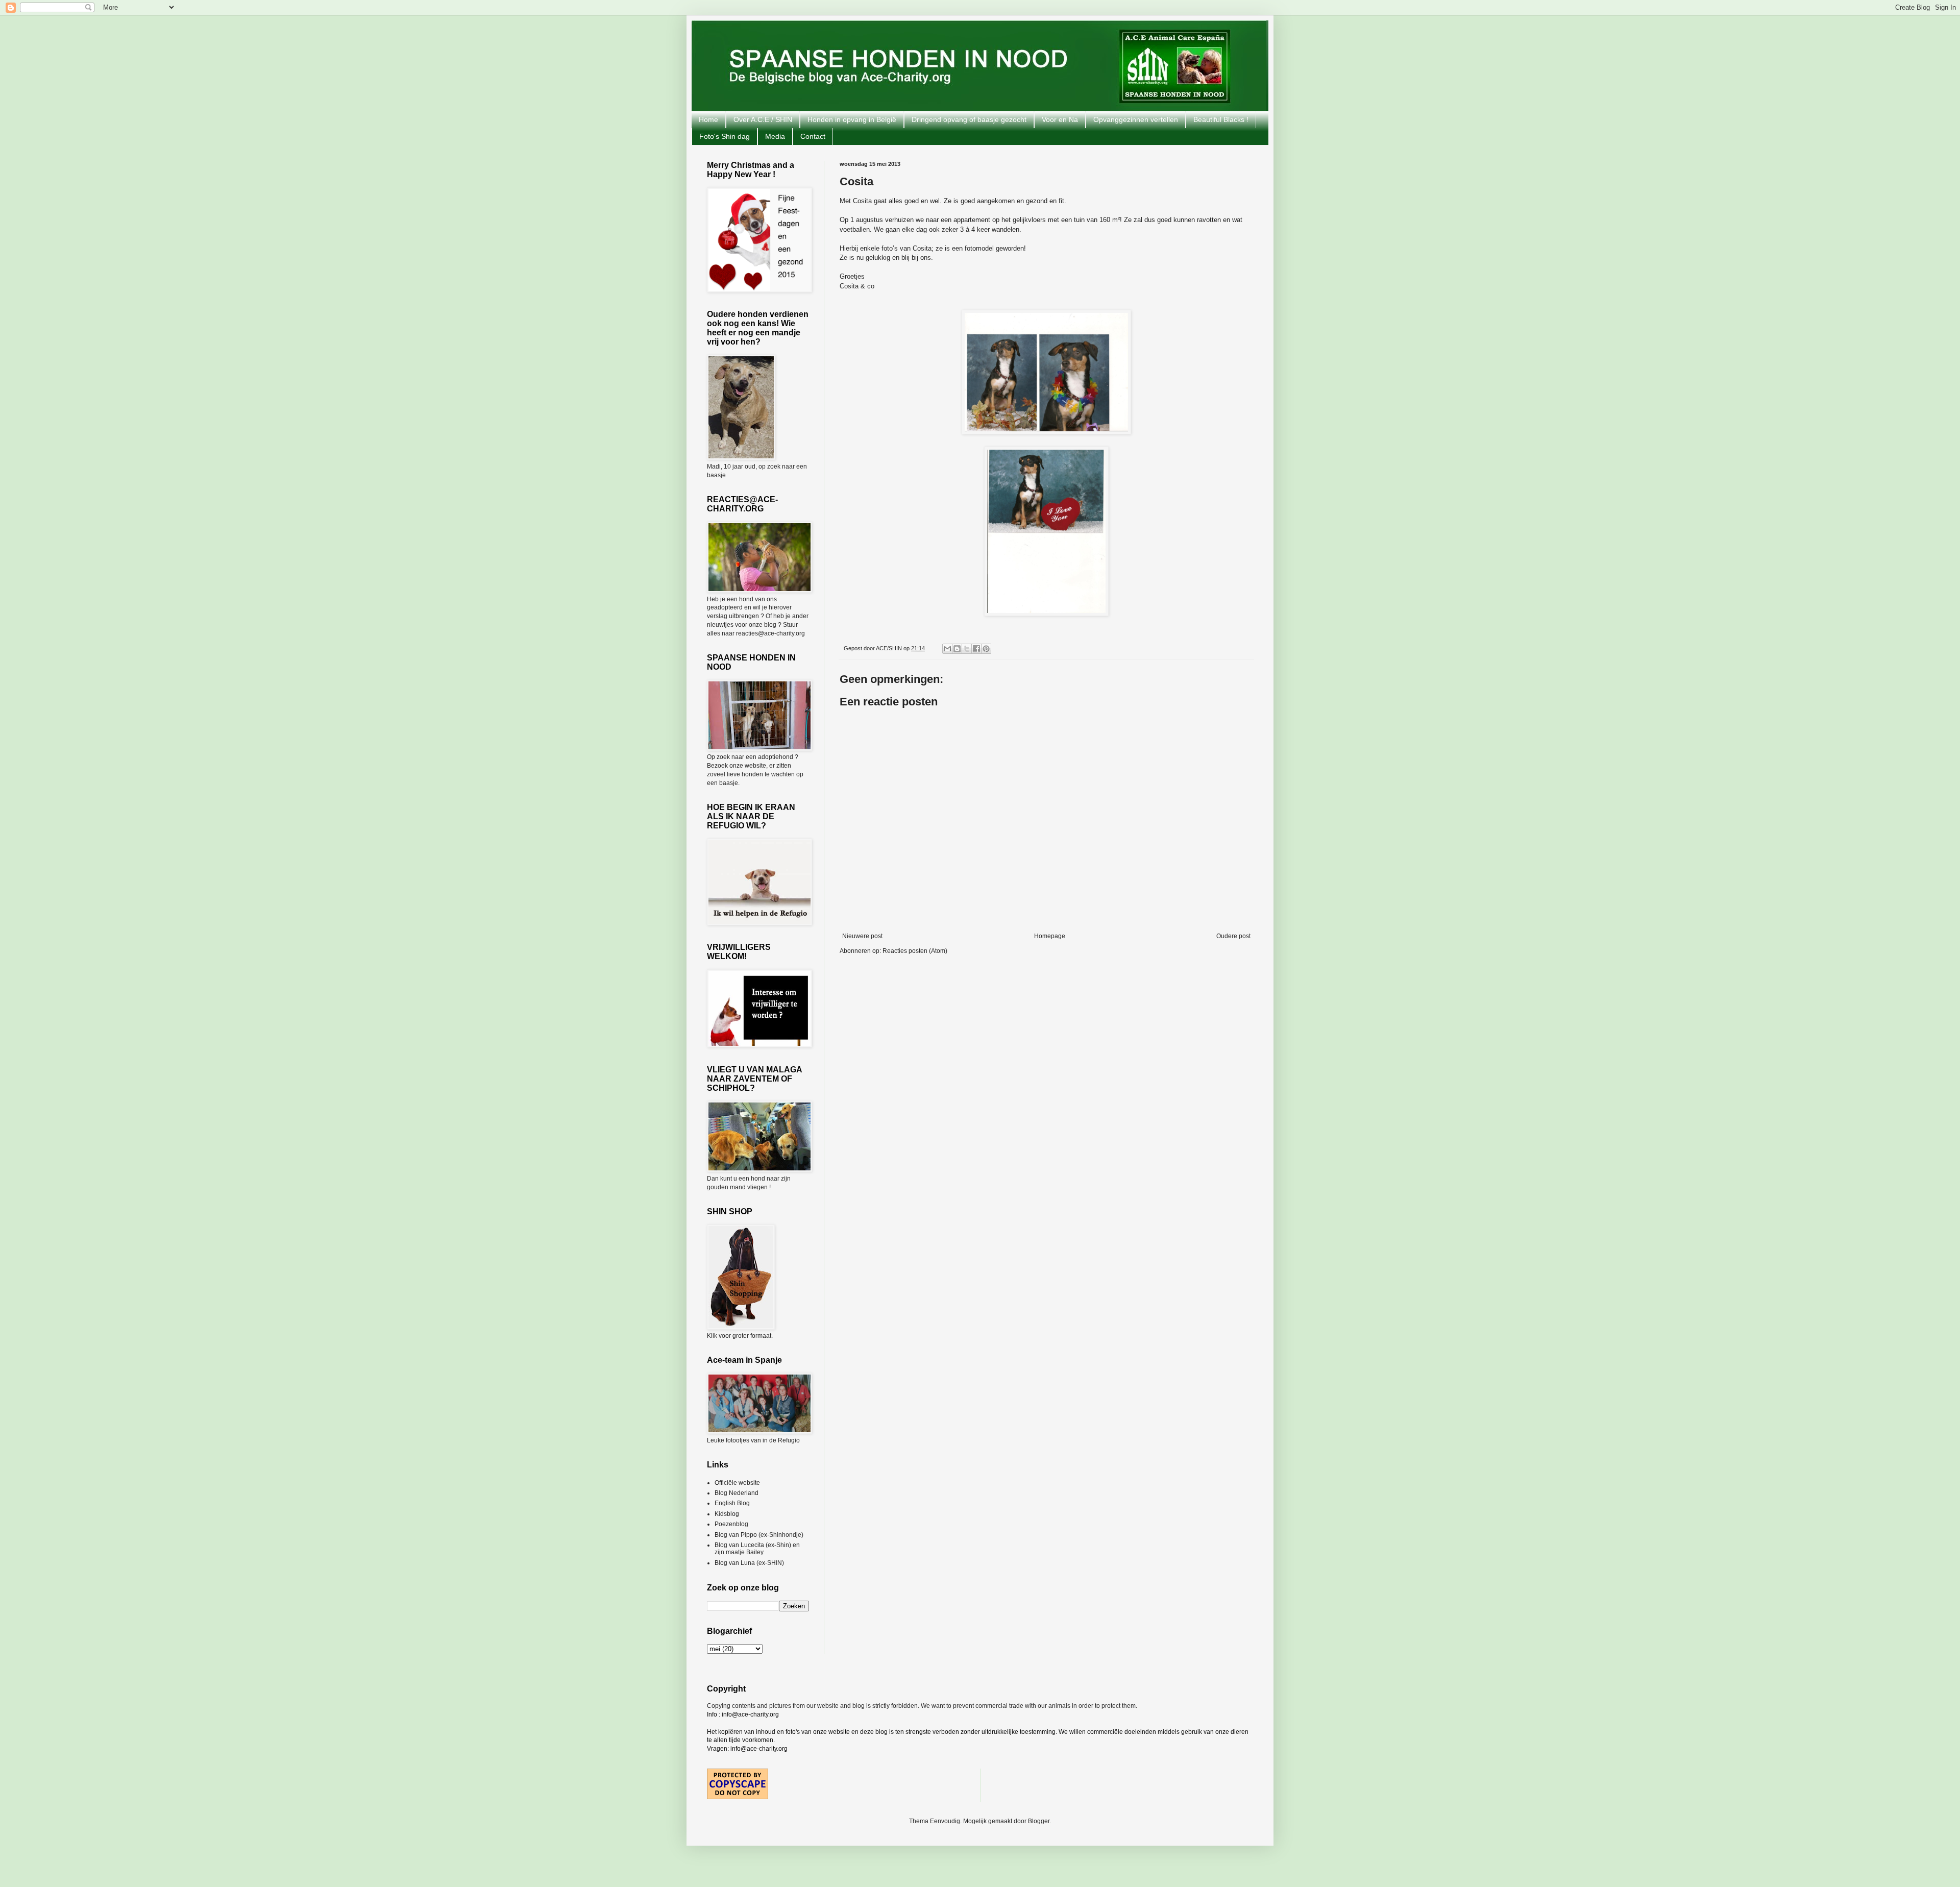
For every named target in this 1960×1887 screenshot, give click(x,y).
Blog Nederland (737, 1493)
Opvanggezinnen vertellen (1136, 119)
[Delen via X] (967, 649)
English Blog (732, 1503)
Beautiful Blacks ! (1221, 119)
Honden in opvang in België (852, 119)
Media (775, 136)
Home (708, 119)
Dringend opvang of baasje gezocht (969, 119)
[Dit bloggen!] (957, 649)
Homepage (1050, 936)
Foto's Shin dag (725, 136)
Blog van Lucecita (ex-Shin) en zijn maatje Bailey (757, 1549)
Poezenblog (731, 1524)
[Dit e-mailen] (947, 649)
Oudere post (1233, 936)
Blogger (1039, 1821)
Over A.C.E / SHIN (763, 119)
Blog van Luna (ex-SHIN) (749, 1563)
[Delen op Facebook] (976, 649)
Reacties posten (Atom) (915, 951)
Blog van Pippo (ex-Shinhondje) (759, 1535)
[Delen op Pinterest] (986, 649)
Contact (813, 136)
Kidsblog (727, 1514)
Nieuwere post (862, 936)
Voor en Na (1060, 119)
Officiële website (737, 1483)
